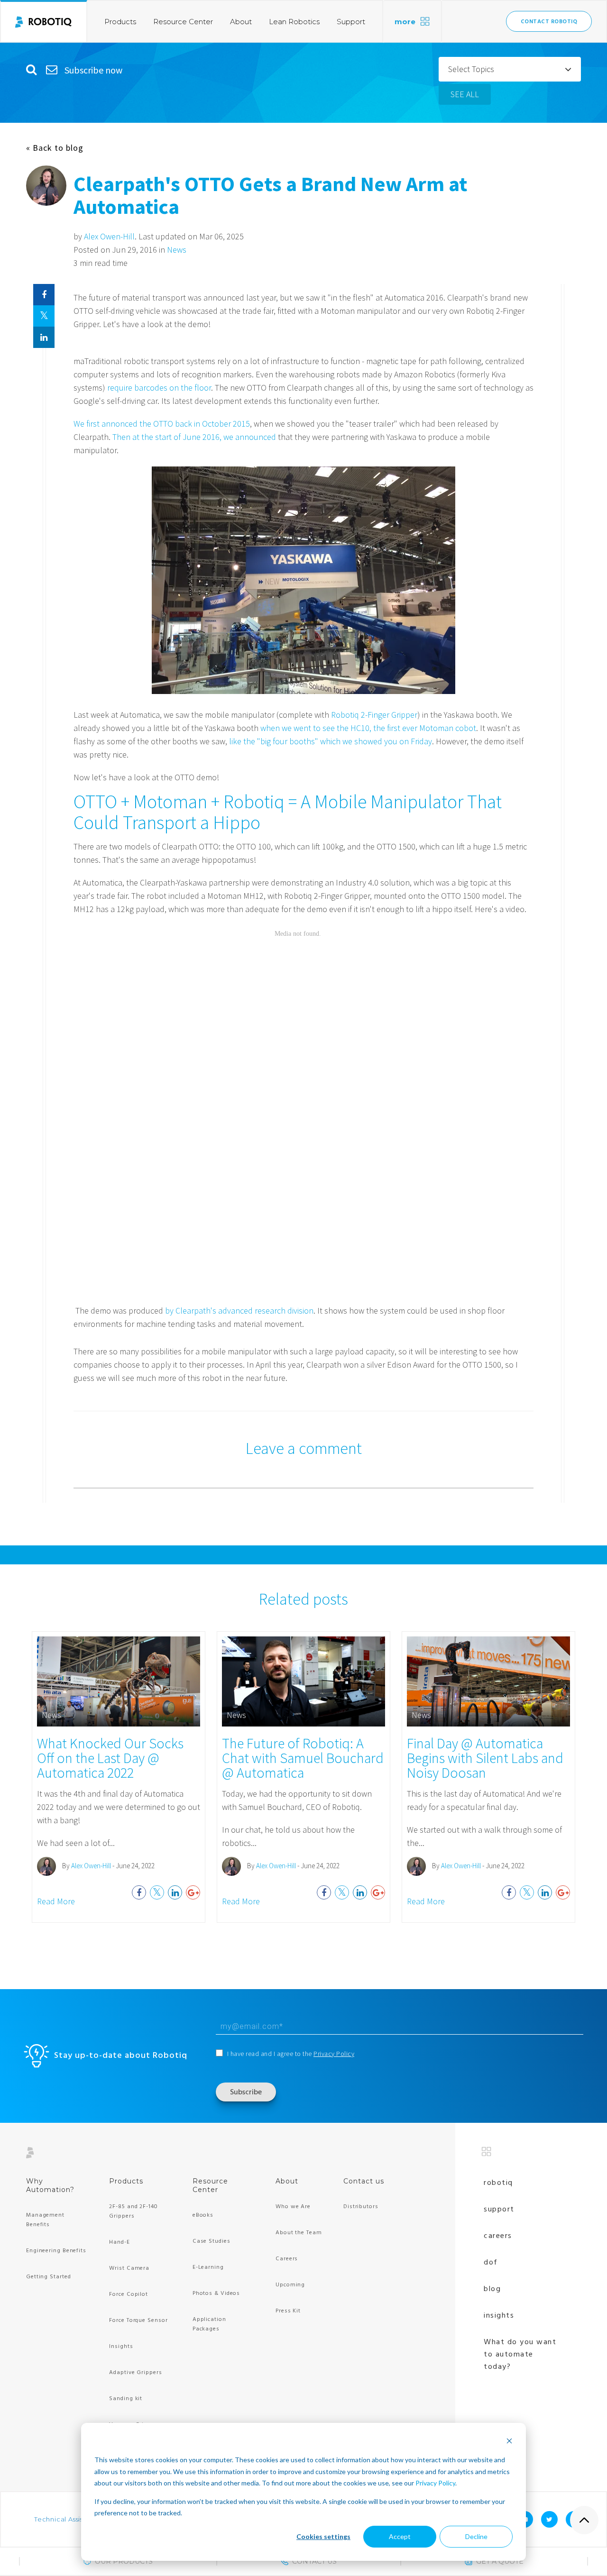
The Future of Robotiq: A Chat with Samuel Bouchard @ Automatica (303, 1758)
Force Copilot (129, 2294)
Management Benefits (45, 2220)
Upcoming (290, 2285)
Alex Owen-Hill (109, 236)
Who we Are (293, 2207)
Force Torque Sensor (138, 2320)
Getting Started (49, 2277)
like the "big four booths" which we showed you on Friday (331, 741)
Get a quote (500, 2561)
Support (351, 22)
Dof (491, 2263)
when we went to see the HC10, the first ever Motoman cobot (368, 728)
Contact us (364, 2181)
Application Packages (209, 2324)
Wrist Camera (129, 2268)
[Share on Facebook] (44, 295)
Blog (492, 2289)
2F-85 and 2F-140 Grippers (133, 2211)
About (241, 22)
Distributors (361, 2207)
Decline (476, 2536)
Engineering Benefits (56, 2251)
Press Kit (288, 2311)
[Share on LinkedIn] (44, 337)
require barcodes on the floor (159, 388)
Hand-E (119, 2242)
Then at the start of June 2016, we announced (193, 437)
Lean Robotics (294, 22)
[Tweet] (44, 316)
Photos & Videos (216, 2293)
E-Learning (208, 2267)
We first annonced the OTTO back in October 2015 (162, 424)
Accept (400, 2536)
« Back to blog (55, 148)
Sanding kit (126, 2399)
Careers (287, 2259)
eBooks (203, 2215)
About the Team (299, 2233)
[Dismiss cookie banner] (509, 2442)
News (177, 250)
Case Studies (212, 2241)
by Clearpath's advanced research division (239, 1311)
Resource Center (183, 22)
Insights (121, 2347)
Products (120, 22)
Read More (56, 1901)
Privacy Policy (435, 2483)
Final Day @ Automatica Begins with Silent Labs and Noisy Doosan (485, 1758)
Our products (124, 2561)
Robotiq (498, 2183)
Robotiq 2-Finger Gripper (374, 715)
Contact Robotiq (549, 22)
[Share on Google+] (193, 1892)
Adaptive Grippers (135, 2373)
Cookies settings (323, 2536)
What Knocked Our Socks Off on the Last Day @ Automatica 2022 (110, 1758)
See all (465, 94)
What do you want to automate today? (520, 2355)
